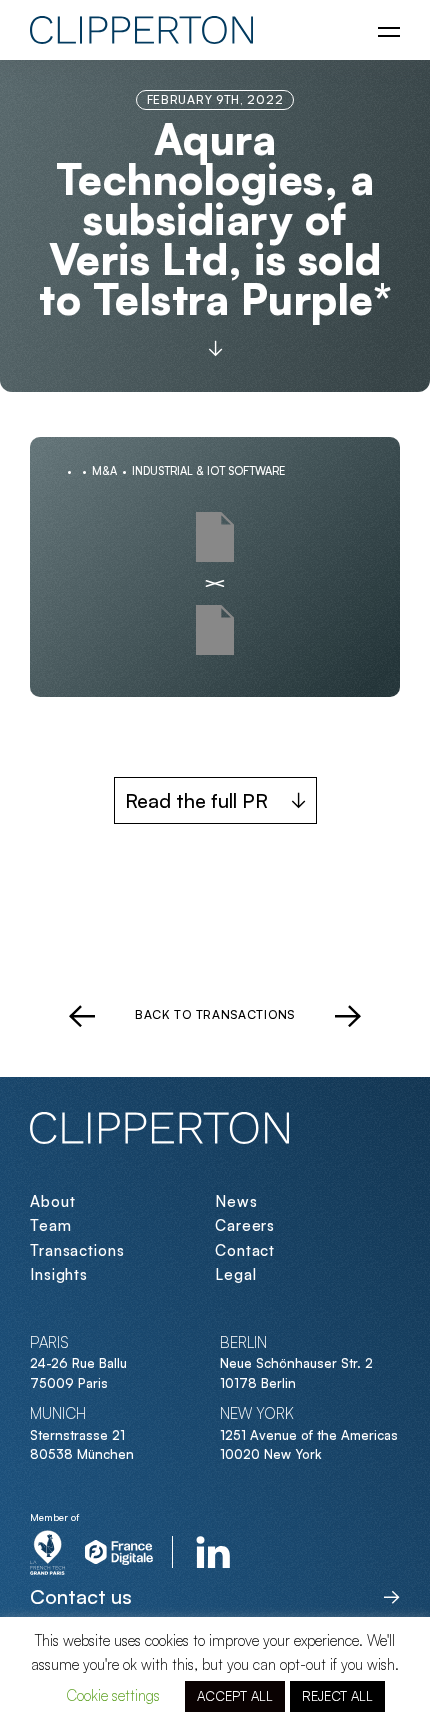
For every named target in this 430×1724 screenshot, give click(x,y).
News (236, 1201)
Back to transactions (215, 1015)
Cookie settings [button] (113, 1695)
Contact (245, 1250)
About (53, 1201)
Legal (236, 1274)
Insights (59, 1274)
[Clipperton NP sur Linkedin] (214, 1552)
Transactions (77, 1250)
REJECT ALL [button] (337, 1696)
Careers (245, 1225)
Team (51, 1225)
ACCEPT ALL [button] (235, 1696)
